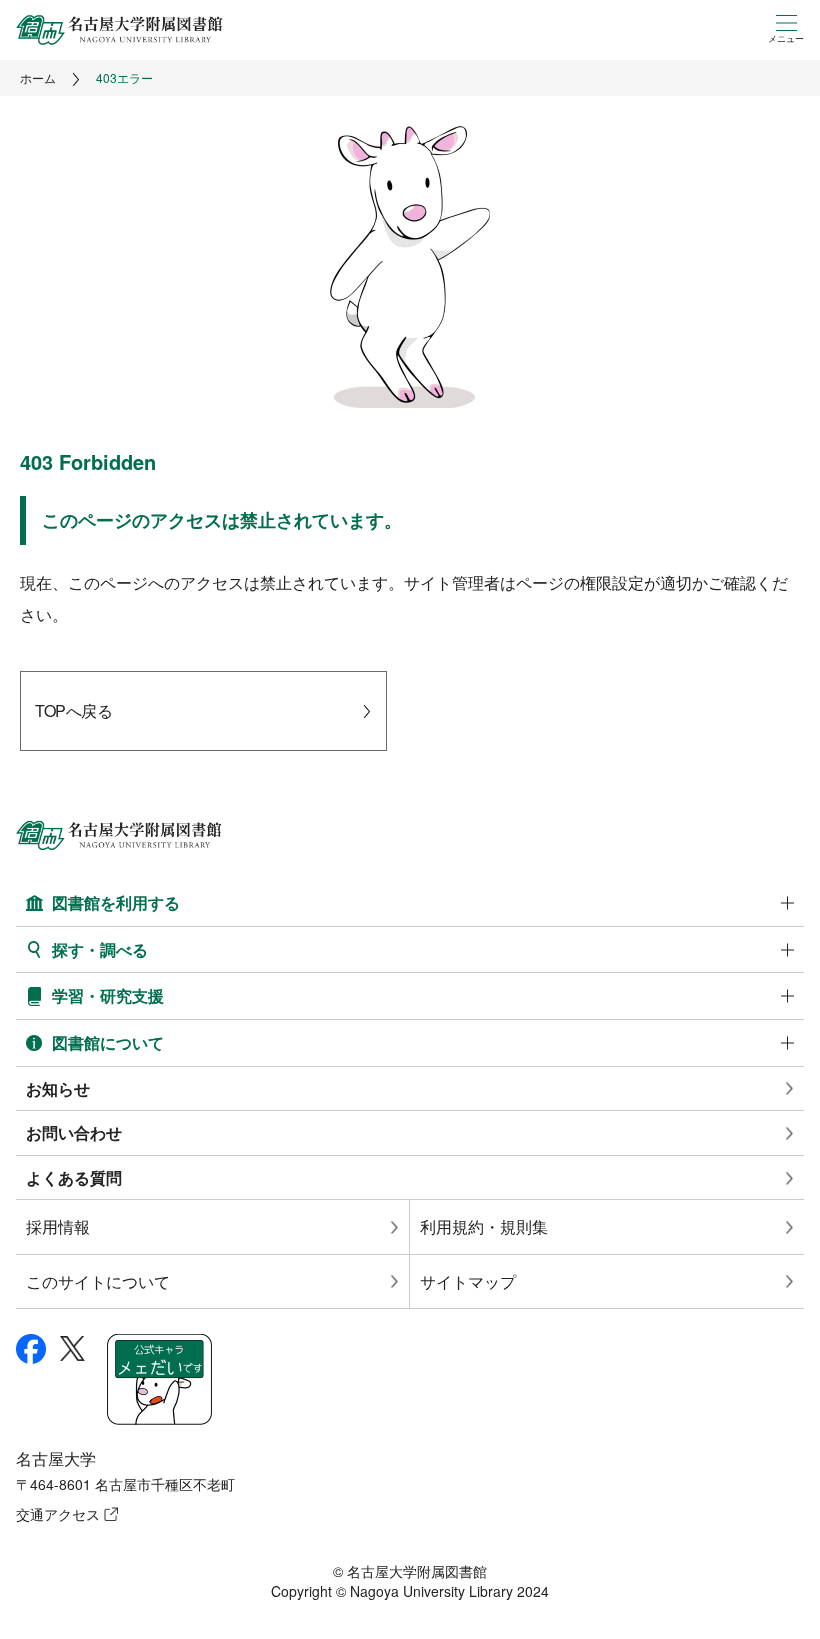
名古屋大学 (56, 1458)
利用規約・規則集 (484, 1226)
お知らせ (58, 1088)
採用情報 (58, 1226)
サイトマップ (468, 1281)
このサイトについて (98, 1281)
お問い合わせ (74, 1132)
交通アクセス (58, 1514)
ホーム (38, 77)
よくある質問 (74, 1177)
